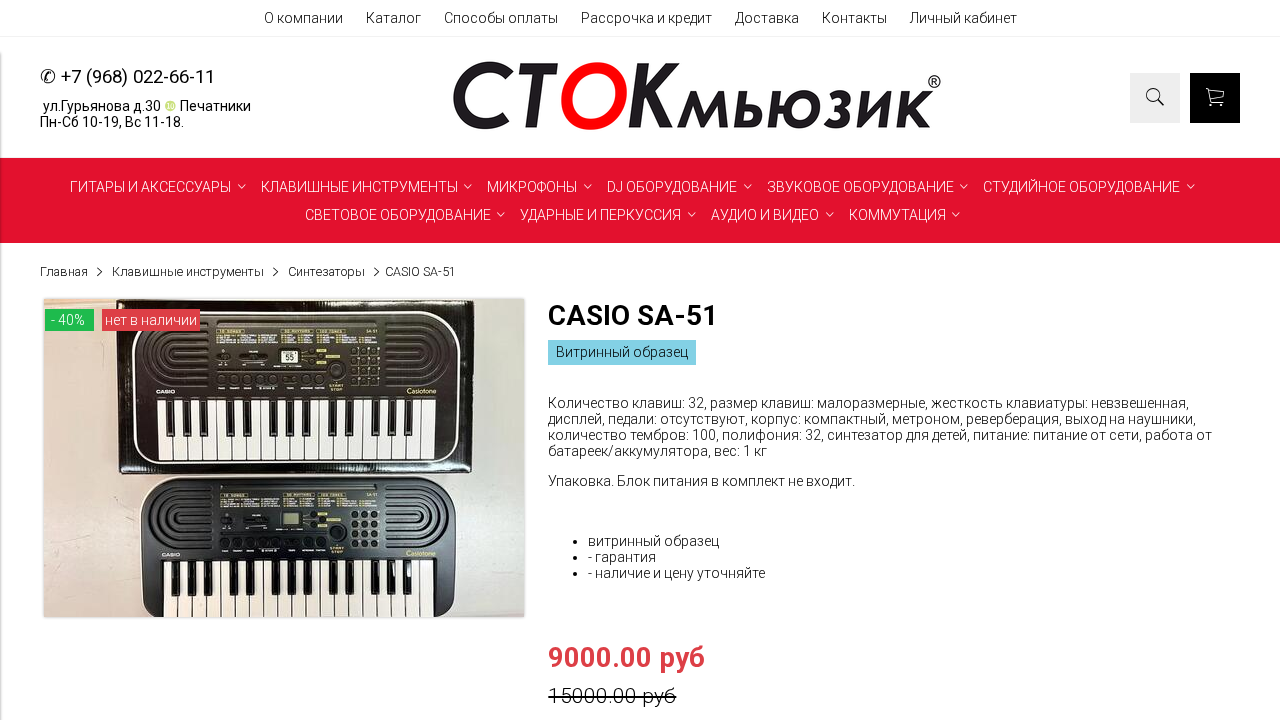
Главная (64, 271)
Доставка (767, 18)
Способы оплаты (501, 18)
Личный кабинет (963, 18)
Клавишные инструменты (188, 271)
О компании (303, 18)
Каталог (393, 18)
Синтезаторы (326, 271)
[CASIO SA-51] (284, 612)
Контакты (854, 18)
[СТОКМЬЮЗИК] (697, 130)
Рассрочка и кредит (646, 18)
